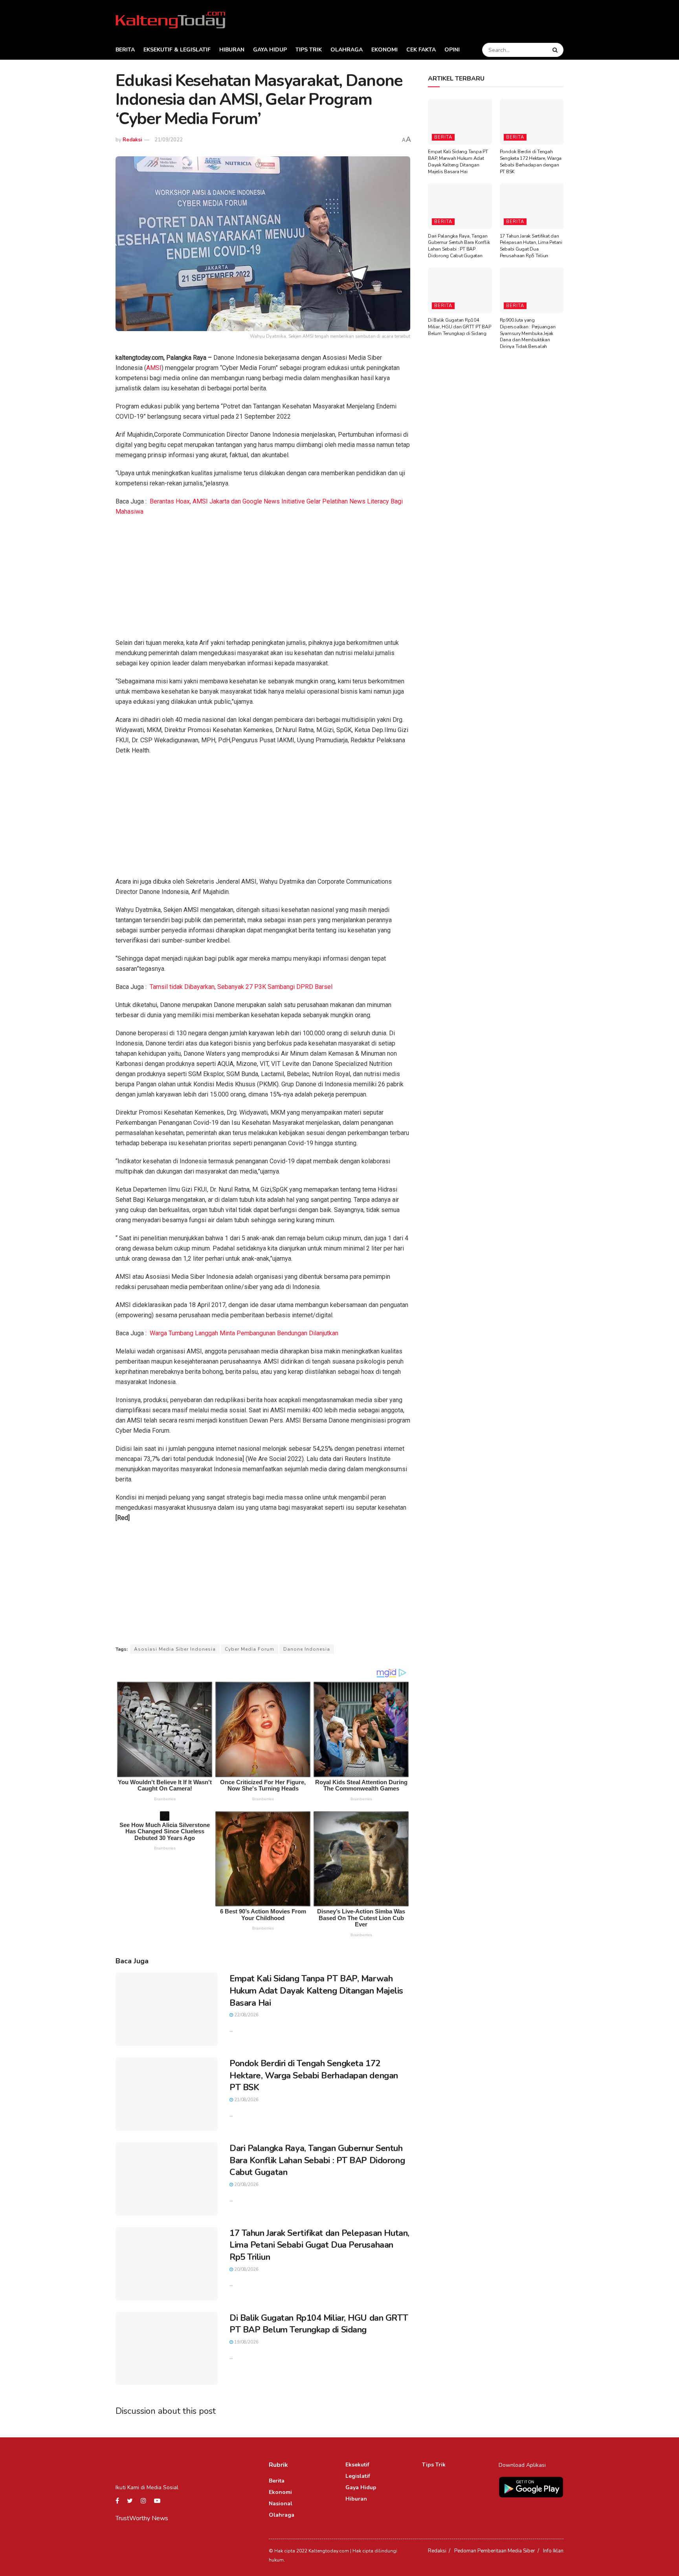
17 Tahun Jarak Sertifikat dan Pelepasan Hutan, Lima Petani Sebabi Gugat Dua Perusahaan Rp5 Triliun (319, 2245)
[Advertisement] (263, 580)
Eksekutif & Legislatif (177, 50)
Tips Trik (309, 50)
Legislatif (358, 2476)
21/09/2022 (169, 140)
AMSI (154, 368)
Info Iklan (553, 2551)
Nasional (281, 2504)
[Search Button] (556, 50)
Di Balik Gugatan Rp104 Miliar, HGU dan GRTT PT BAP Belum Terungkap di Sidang (319, 2324)
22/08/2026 (246, 2015)
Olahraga (347, 50)
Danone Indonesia (307, 1649)
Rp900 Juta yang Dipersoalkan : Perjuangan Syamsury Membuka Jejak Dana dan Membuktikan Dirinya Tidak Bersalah (528, 333)
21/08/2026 (246, 2100)
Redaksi (132, 140)
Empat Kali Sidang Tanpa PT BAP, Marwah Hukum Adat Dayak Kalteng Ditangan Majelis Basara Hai (316, 1991)
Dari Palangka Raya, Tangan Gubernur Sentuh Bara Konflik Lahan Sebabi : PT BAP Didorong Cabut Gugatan (317, 2160)
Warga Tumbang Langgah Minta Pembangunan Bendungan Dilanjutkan (244, 1333)
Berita (125, 50)
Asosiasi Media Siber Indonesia (175, 1649)
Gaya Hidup (270, 50)
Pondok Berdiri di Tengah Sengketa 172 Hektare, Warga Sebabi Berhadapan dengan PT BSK (314, 2076)
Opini (452, 50)
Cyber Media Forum (250, 1649)
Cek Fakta (421, 50)
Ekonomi (384, 50)
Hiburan (232, 50)
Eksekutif (357, 2465)
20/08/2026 (246, 2185)
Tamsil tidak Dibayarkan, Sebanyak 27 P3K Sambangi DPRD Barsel (241, 987)
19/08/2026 (246, 2342)
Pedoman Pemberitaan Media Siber (495, 2551)
